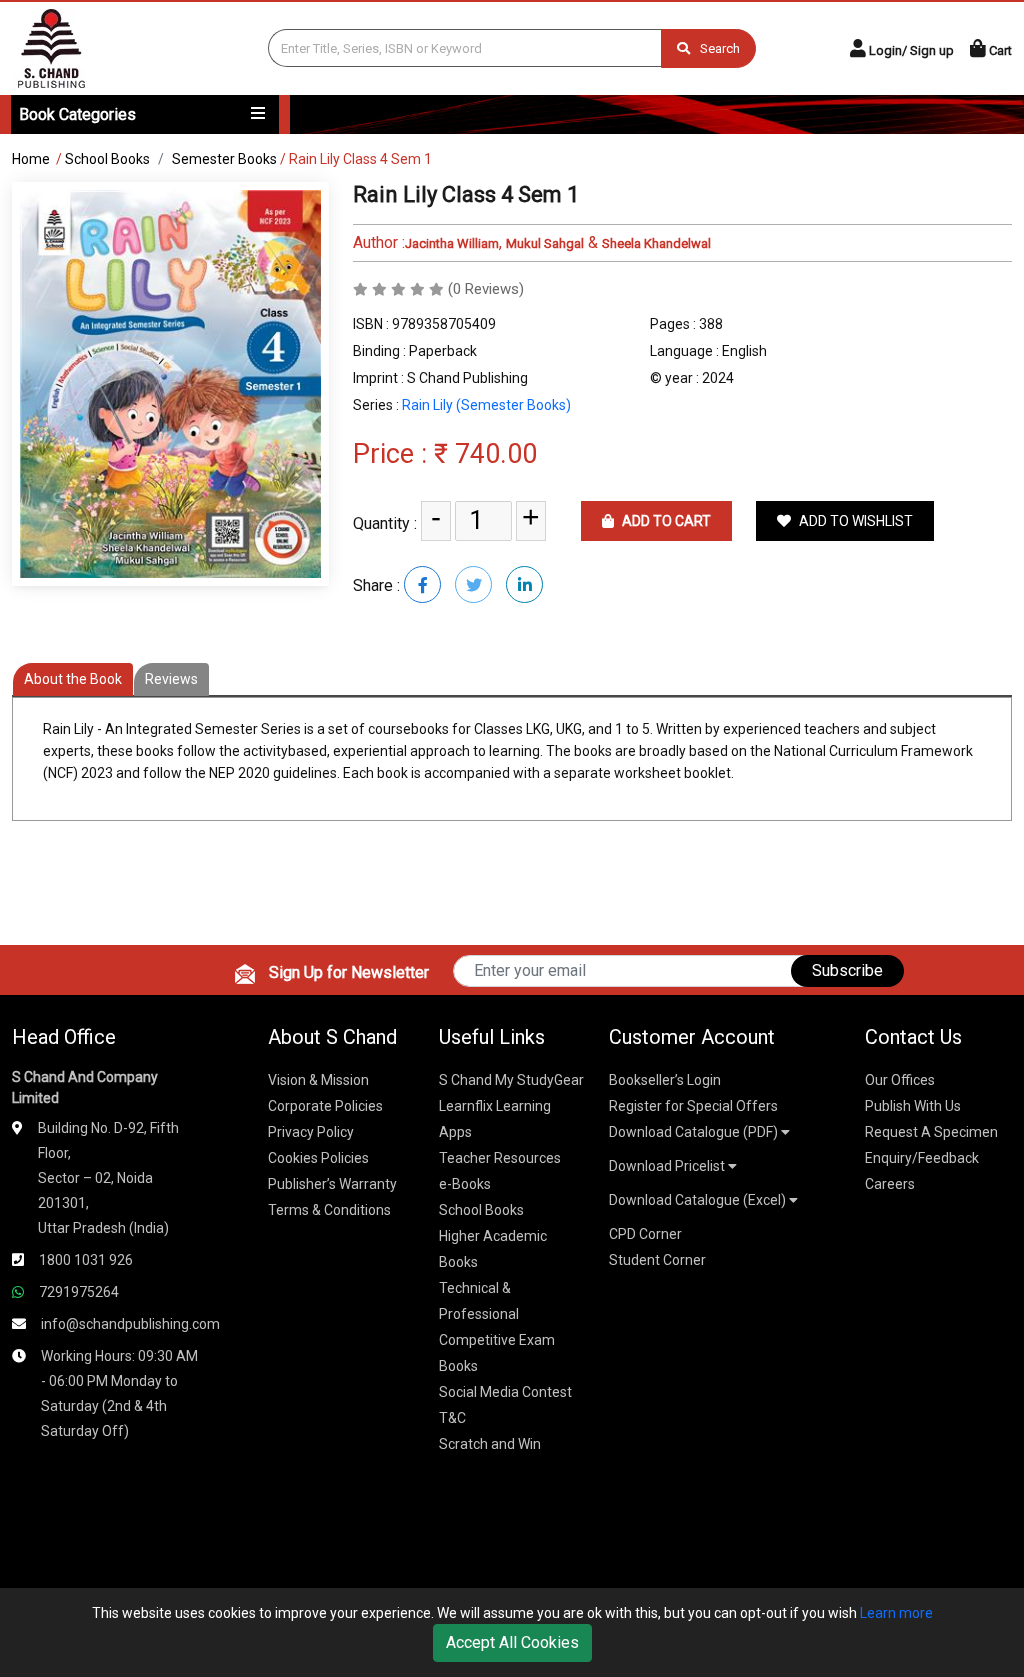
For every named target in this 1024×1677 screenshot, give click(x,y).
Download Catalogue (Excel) (699, 1200)
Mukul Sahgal (545, 243)
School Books (107, 159)
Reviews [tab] (171, 679)
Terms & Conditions (329, 1210)
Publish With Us (913, 1106)
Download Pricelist (668, 1166)
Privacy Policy (311, 1132)
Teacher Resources (500, 1158)
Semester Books (224, 159)
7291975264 (79, 1292)
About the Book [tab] (73, 679)
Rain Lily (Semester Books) (486, 405)
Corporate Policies (325, 1106)
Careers (890, 1184)
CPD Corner (645, 1234)
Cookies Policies (318, 1158)
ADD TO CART (665, 521)
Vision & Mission (318, 1080)
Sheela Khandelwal (656, 243)
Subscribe (847, 970)
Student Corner (657, 1260)
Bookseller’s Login (665, 1080)
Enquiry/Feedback (922, 1158)
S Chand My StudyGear (511, 1080)
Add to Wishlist (854, 521)
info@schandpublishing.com (130, 1324)
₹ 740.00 (485, 454)
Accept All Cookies (512, 1642)
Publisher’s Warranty (332, 1184)
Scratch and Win (490, 1444)
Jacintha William (452, 243)
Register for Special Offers (693, 1106)
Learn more (896, 1613)
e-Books (465, 1184)
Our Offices (900, 1080)
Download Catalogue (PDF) (695, 1132)
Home (31, 159)
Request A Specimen (931, 1132)
